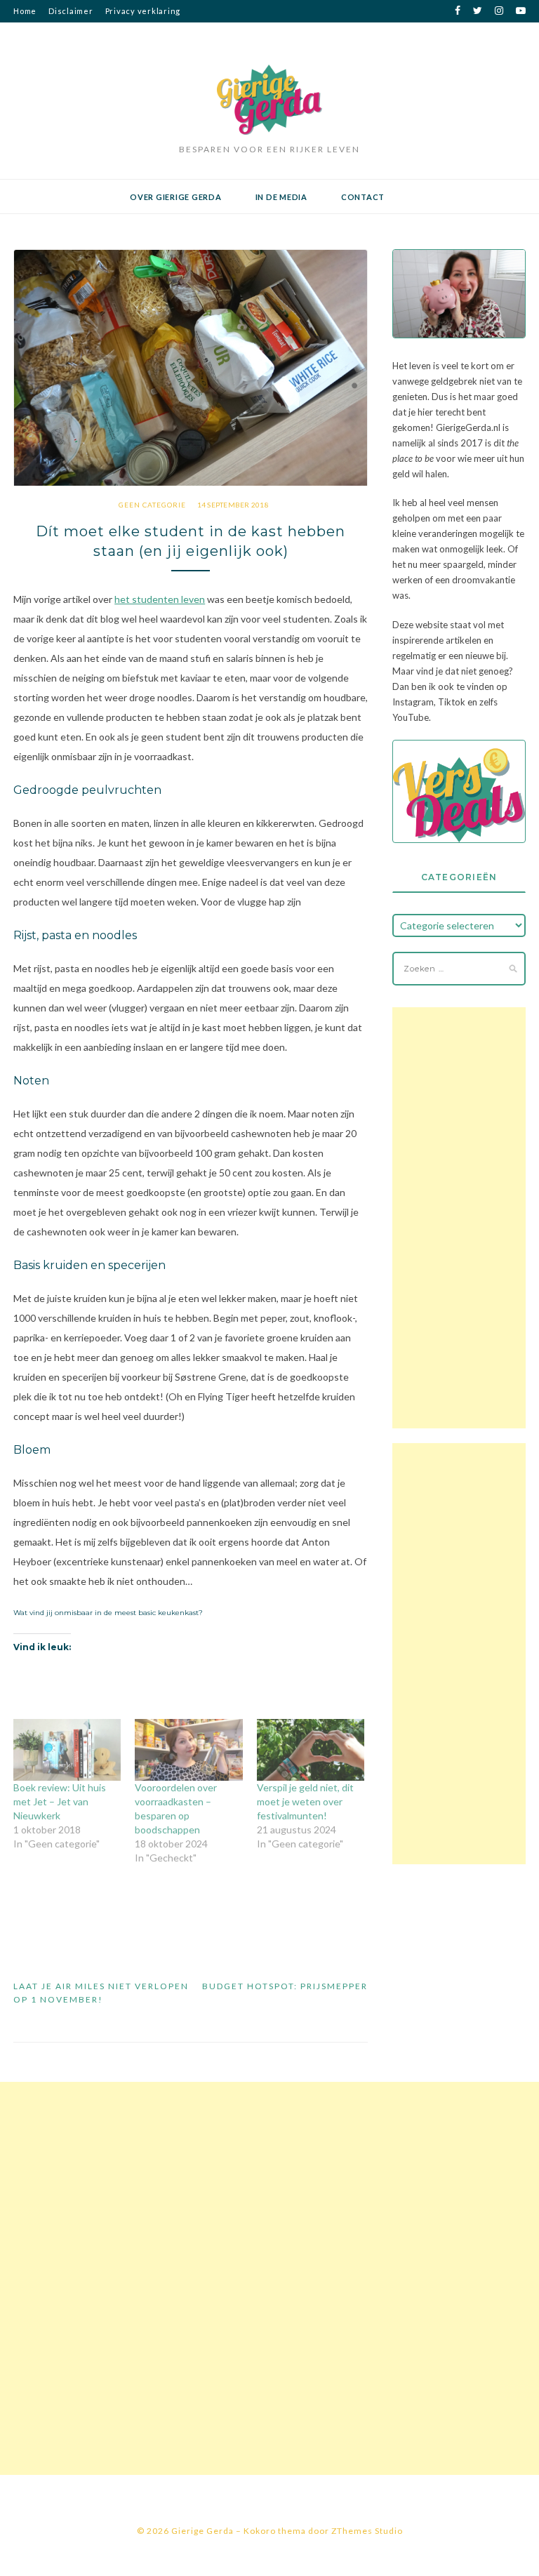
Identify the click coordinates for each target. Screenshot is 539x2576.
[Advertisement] (459, 1218)
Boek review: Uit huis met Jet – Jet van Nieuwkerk (60, 1801)
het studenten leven (160, 599)
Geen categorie (152, 505)
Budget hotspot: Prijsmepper (285, 1986)
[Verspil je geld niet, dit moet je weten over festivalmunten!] (311, 1750)
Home (25, 11)
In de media (281, 197)
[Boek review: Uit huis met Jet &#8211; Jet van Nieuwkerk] (67, 1750)
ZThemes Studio (367, 2531)
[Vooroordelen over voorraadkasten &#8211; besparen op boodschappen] (188, 1750)
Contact (363, 197)
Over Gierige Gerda (176, 197)
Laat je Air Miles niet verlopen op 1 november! (101, 1993)
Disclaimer (71, 11)
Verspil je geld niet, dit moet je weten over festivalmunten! (305, 1801)
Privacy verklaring (143, 11)
